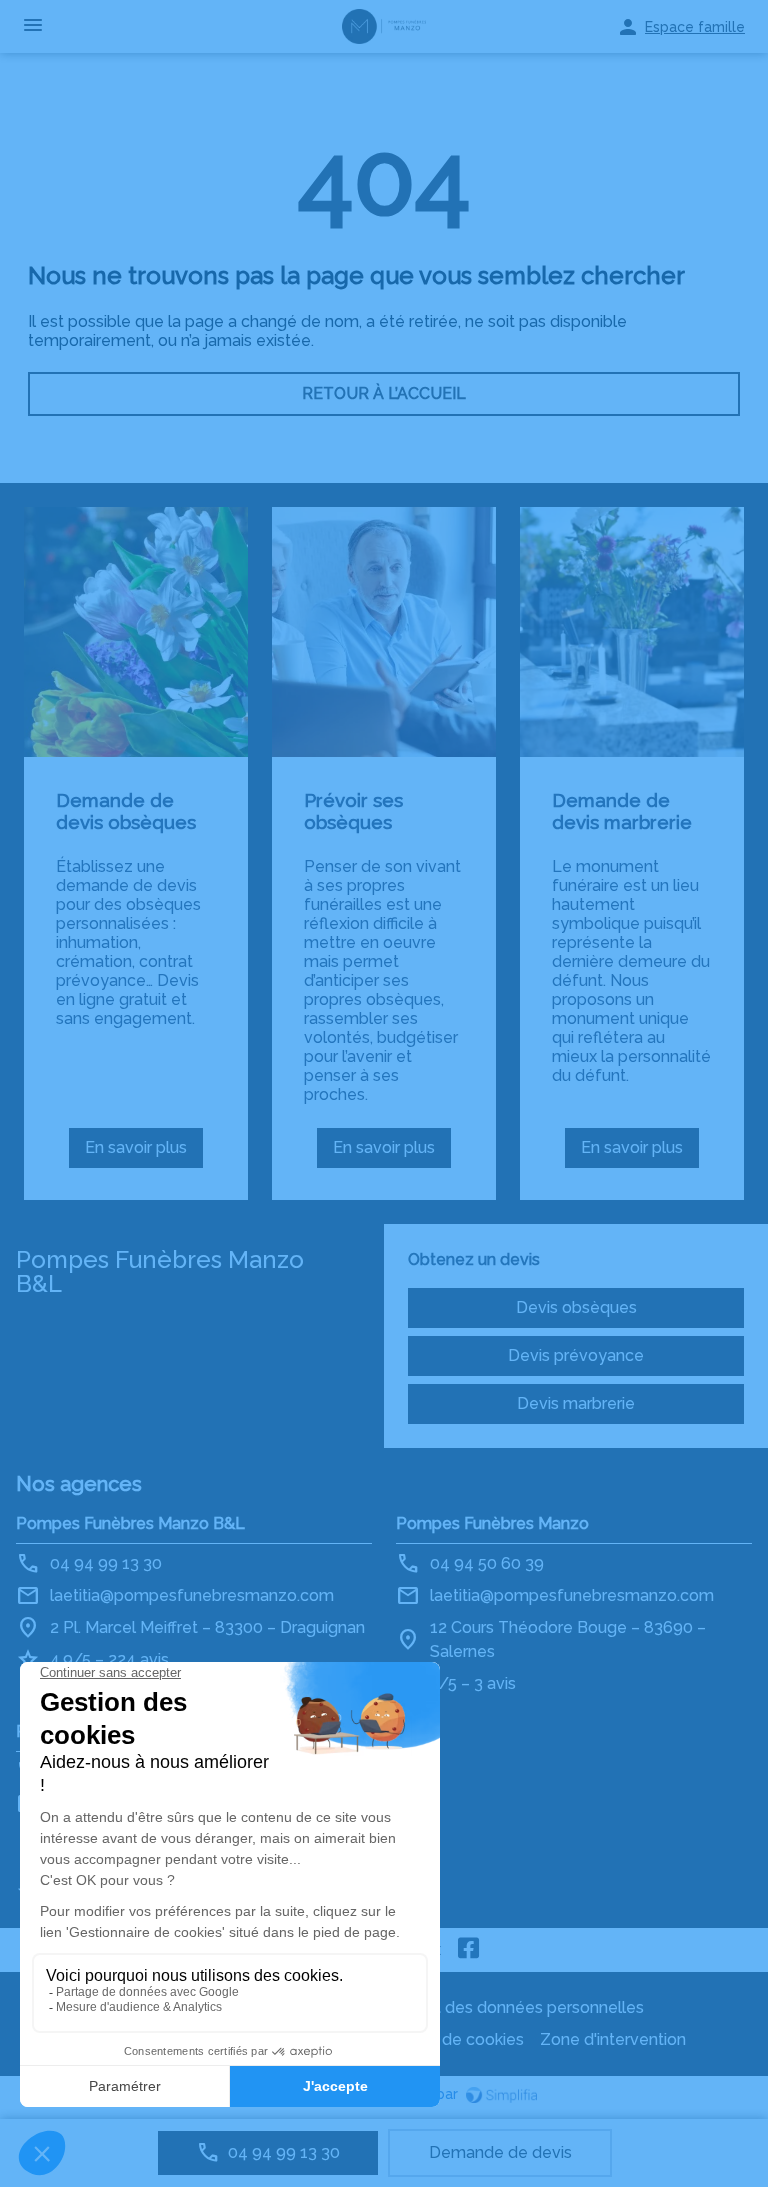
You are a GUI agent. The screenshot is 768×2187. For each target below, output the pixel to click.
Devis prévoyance (576, 1355)
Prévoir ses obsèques (353, 811)
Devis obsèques (576, 1307)
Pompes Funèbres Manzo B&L (130, 1523)
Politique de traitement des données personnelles (456, 2007)
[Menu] (33, 26)
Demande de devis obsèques (126, 811)
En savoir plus (144, 1153)
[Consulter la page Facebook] (469, 1950)
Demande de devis (500, 2152)
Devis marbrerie (576, 1403)
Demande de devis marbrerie (622, 811)
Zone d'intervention (613, 2039)
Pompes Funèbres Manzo (492, 1523)
